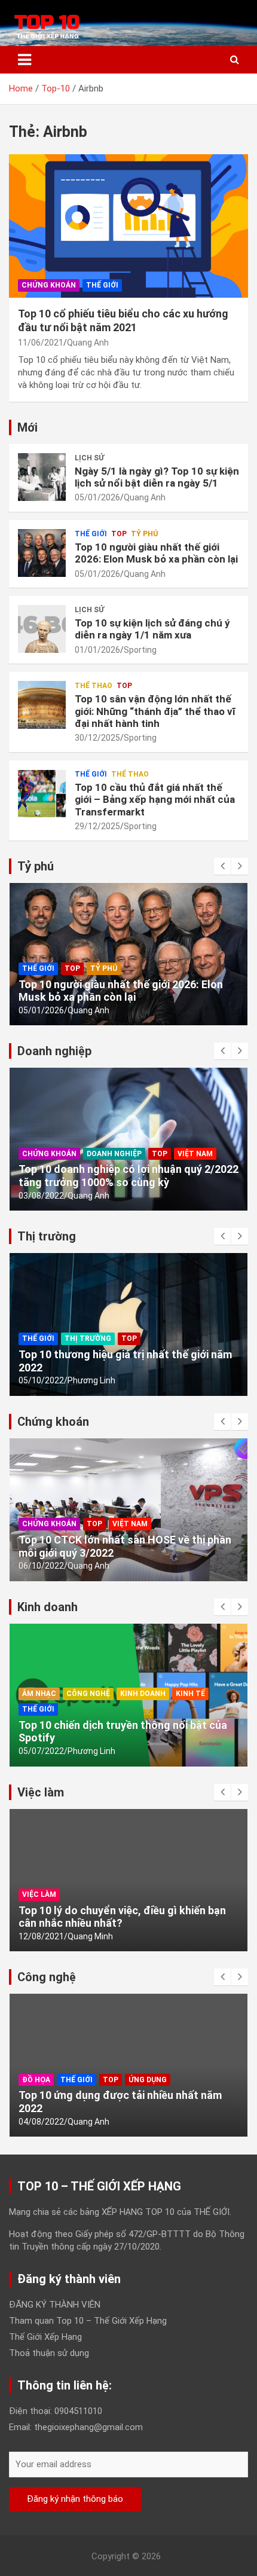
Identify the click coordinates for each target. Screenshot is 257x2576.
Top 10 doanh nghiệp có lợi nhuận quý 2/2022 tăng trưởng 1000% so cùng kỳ (128, 1176)
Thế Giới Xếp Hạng (45, 2337)
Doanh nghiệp (114, 1154)
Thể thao (94, 686)
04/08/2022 (41, 2122)
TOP (119, 534)
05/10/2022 (41, 1380)
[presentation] (222, 866)
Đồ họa (36, 2080)
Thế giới (102, 285)
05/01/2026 (97, 497)
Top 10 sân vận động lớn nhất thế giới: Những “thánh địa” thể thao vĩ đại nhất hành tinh (155, 711)
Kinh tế (190, 1694)
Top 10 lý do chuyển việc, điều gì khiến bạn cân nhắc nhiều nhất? (122, 1917)
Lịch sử (89, 458)
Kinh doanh (143, 1694)
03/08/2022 (41, 1196)
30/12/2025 (97, 738)
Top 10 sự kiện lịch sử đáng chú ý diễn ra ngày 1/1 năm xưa (152, 629)
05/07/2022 (41, 1751)
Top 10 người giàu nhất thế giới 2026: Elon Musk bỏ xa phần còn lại (156, 553)
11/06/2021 (41, 343)
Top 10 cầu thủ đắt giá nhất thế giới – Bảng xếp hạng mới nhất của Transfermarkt (155, 800)
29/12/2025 (97, 826)
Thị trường (88, 1339)
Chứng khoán (49, 285)
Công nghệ (88, 1694)
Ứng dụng (148, 2080)
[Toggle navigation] (25, 60)
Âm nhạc (39, 1694)
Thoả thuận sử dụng (49, 2353)
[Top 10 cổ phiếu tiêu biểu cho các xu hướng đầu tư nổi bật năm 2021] (128, 226)
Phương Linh (91, 1380)
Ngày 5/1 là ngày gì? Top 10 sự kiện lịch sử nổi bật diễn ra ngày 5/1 (157, 477)
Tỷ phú (144, 534)
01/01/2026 (97, 650)
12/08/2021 (41, 1936)
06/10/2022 (41, 1566)
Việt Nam (195, 1154)
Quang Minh (90, 1936)
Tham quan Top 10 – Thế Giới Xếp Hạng (88, 2321)
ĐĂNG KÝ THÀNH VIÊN (55, 2305)
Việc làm (39, 1894)
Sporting (140, 650)
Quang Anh (88, 343)
